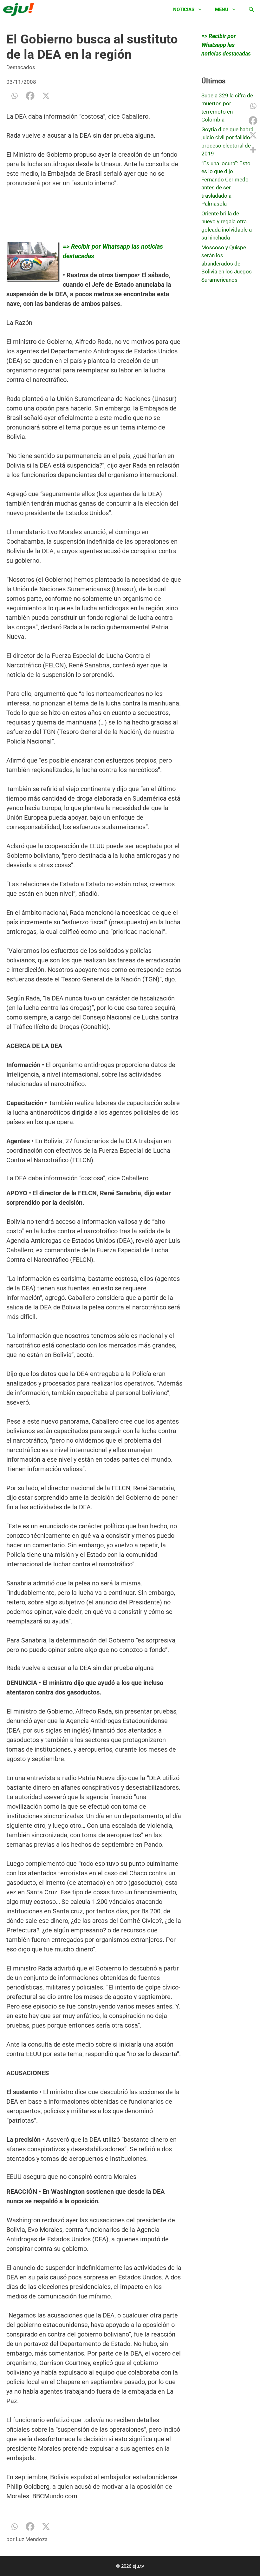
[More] (253, 150)
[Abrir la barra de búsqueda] (251, 10)
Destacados (21, 67)
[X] (46, 96)
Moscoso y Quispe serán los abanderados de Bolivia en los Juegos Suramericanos (227, 264)
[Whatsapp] (14, 96)
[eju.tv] (20, 10)
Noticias (184, 10)
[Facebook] (30, 96)
